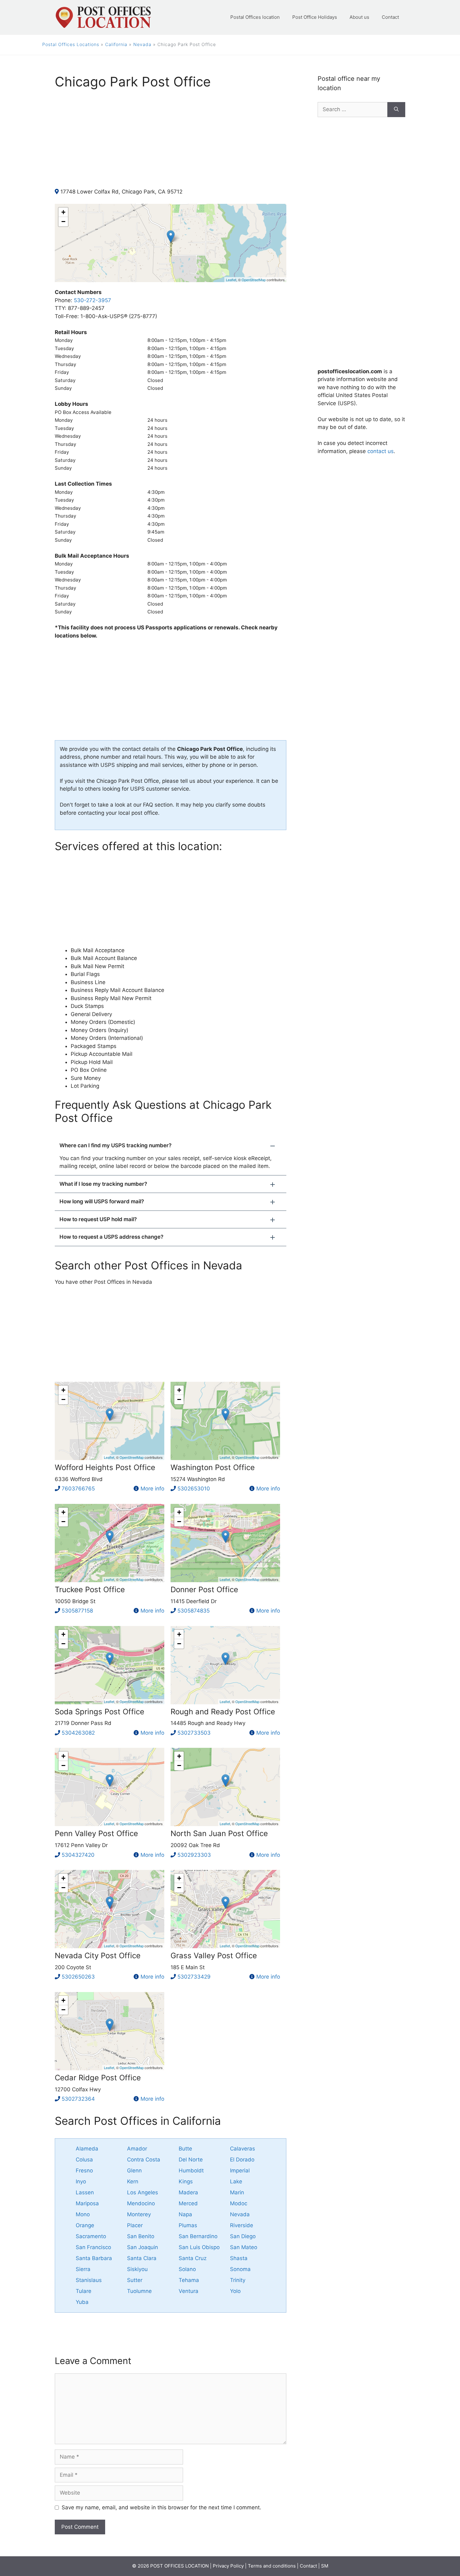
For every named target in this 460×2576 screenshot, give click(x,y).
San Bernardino (198, 2236)
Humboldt (191, 2171)
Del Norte (191, 2160)
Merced (188, 2203)
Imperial (240, 2171)
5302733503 (194, 1733)
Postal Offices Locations (71, 44)
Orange (85, 2225)
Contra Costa (144, 2160)
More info (152, 1489)
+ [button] (63, 212)
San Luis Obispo (199, 2247)
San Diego (243, 2236)
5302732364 (78, 2099)
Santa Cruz (193, 2258)
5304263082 (78, 1733)
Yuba (82, 2302)
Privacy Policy (228, 2566)
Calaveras (243, 2149)
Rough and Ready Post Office (223, 1712)
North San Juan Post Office (219, 1833)
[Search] (396, 110)
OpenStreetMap (254, 280)
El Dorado (242, 2160)
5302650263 (78, 1977)
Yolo (235, 2291)
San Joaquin (143, 2247)
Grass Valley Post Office (214, 1956)
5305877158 (77, 1611)
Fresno (84, 2171)
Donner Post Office (204, 1590)
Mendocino (141, 2203)
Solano (187, 2269)
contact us (381, 451)
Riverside (242, 2225)
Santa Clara (142, 2258)
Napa (185, 2214)
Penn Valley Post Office (96, 1833)
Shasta (239, 2258)
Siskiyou (137, 2269)
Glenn (134, 2171)
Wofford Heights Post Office (105, 1467)
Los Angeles (143, 2192)
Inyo (81, 2181)
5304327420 (78, 1855)
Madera (188, 2192)
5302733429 (194, 1977)
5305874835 (194, 1611)
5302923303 (194, 1855)
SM (325, 2566)
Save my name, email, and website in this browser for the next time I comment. (161, 2507)
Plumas (188, 2225)
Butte (185, 2149)
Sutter (135, 2280)
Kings (186, 2181)
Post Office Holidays (315, 17)
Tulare (84, 2291)
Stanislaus (89, 2280)
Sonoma (240, 2269)
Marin (237, 2192)
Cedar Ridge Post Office (98, 2078)
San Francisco (93, 2247)
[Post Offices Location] (103, 17)
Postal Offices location (255, 17)
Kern (133, 2181)
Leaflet (231, 280)
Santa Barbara (94, 2258)
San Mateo (244, 2247)
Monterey (139, 2214)
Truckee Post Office (90, 1590)
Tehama (189, 2280)
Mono (83, 2214)
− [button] (63, 222)
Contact (390, 17)
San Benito (141, 2236)
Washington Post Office (213, 1467)
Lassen (85, 2192)
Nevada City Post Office (98, 1956)
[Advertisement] (171, 144)
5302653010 (194, 1489)
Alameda (87, 2149)
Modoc (239, 2203)
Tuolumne (139, 2291)
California (116, 44)
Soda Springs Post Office (100, 1712)
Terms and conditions (272, 2566)
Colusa (84, 2160)
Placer (135, 2225)
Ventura (189, 2291)
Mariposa (87, 2203)
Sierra (83, 2269)
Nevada (142, 44)
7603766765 (78, 1489)
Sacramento (91, 2236)
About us (359, 17)
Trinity (238, 2280)
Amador (137, 2149)
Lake (236, 2181)
